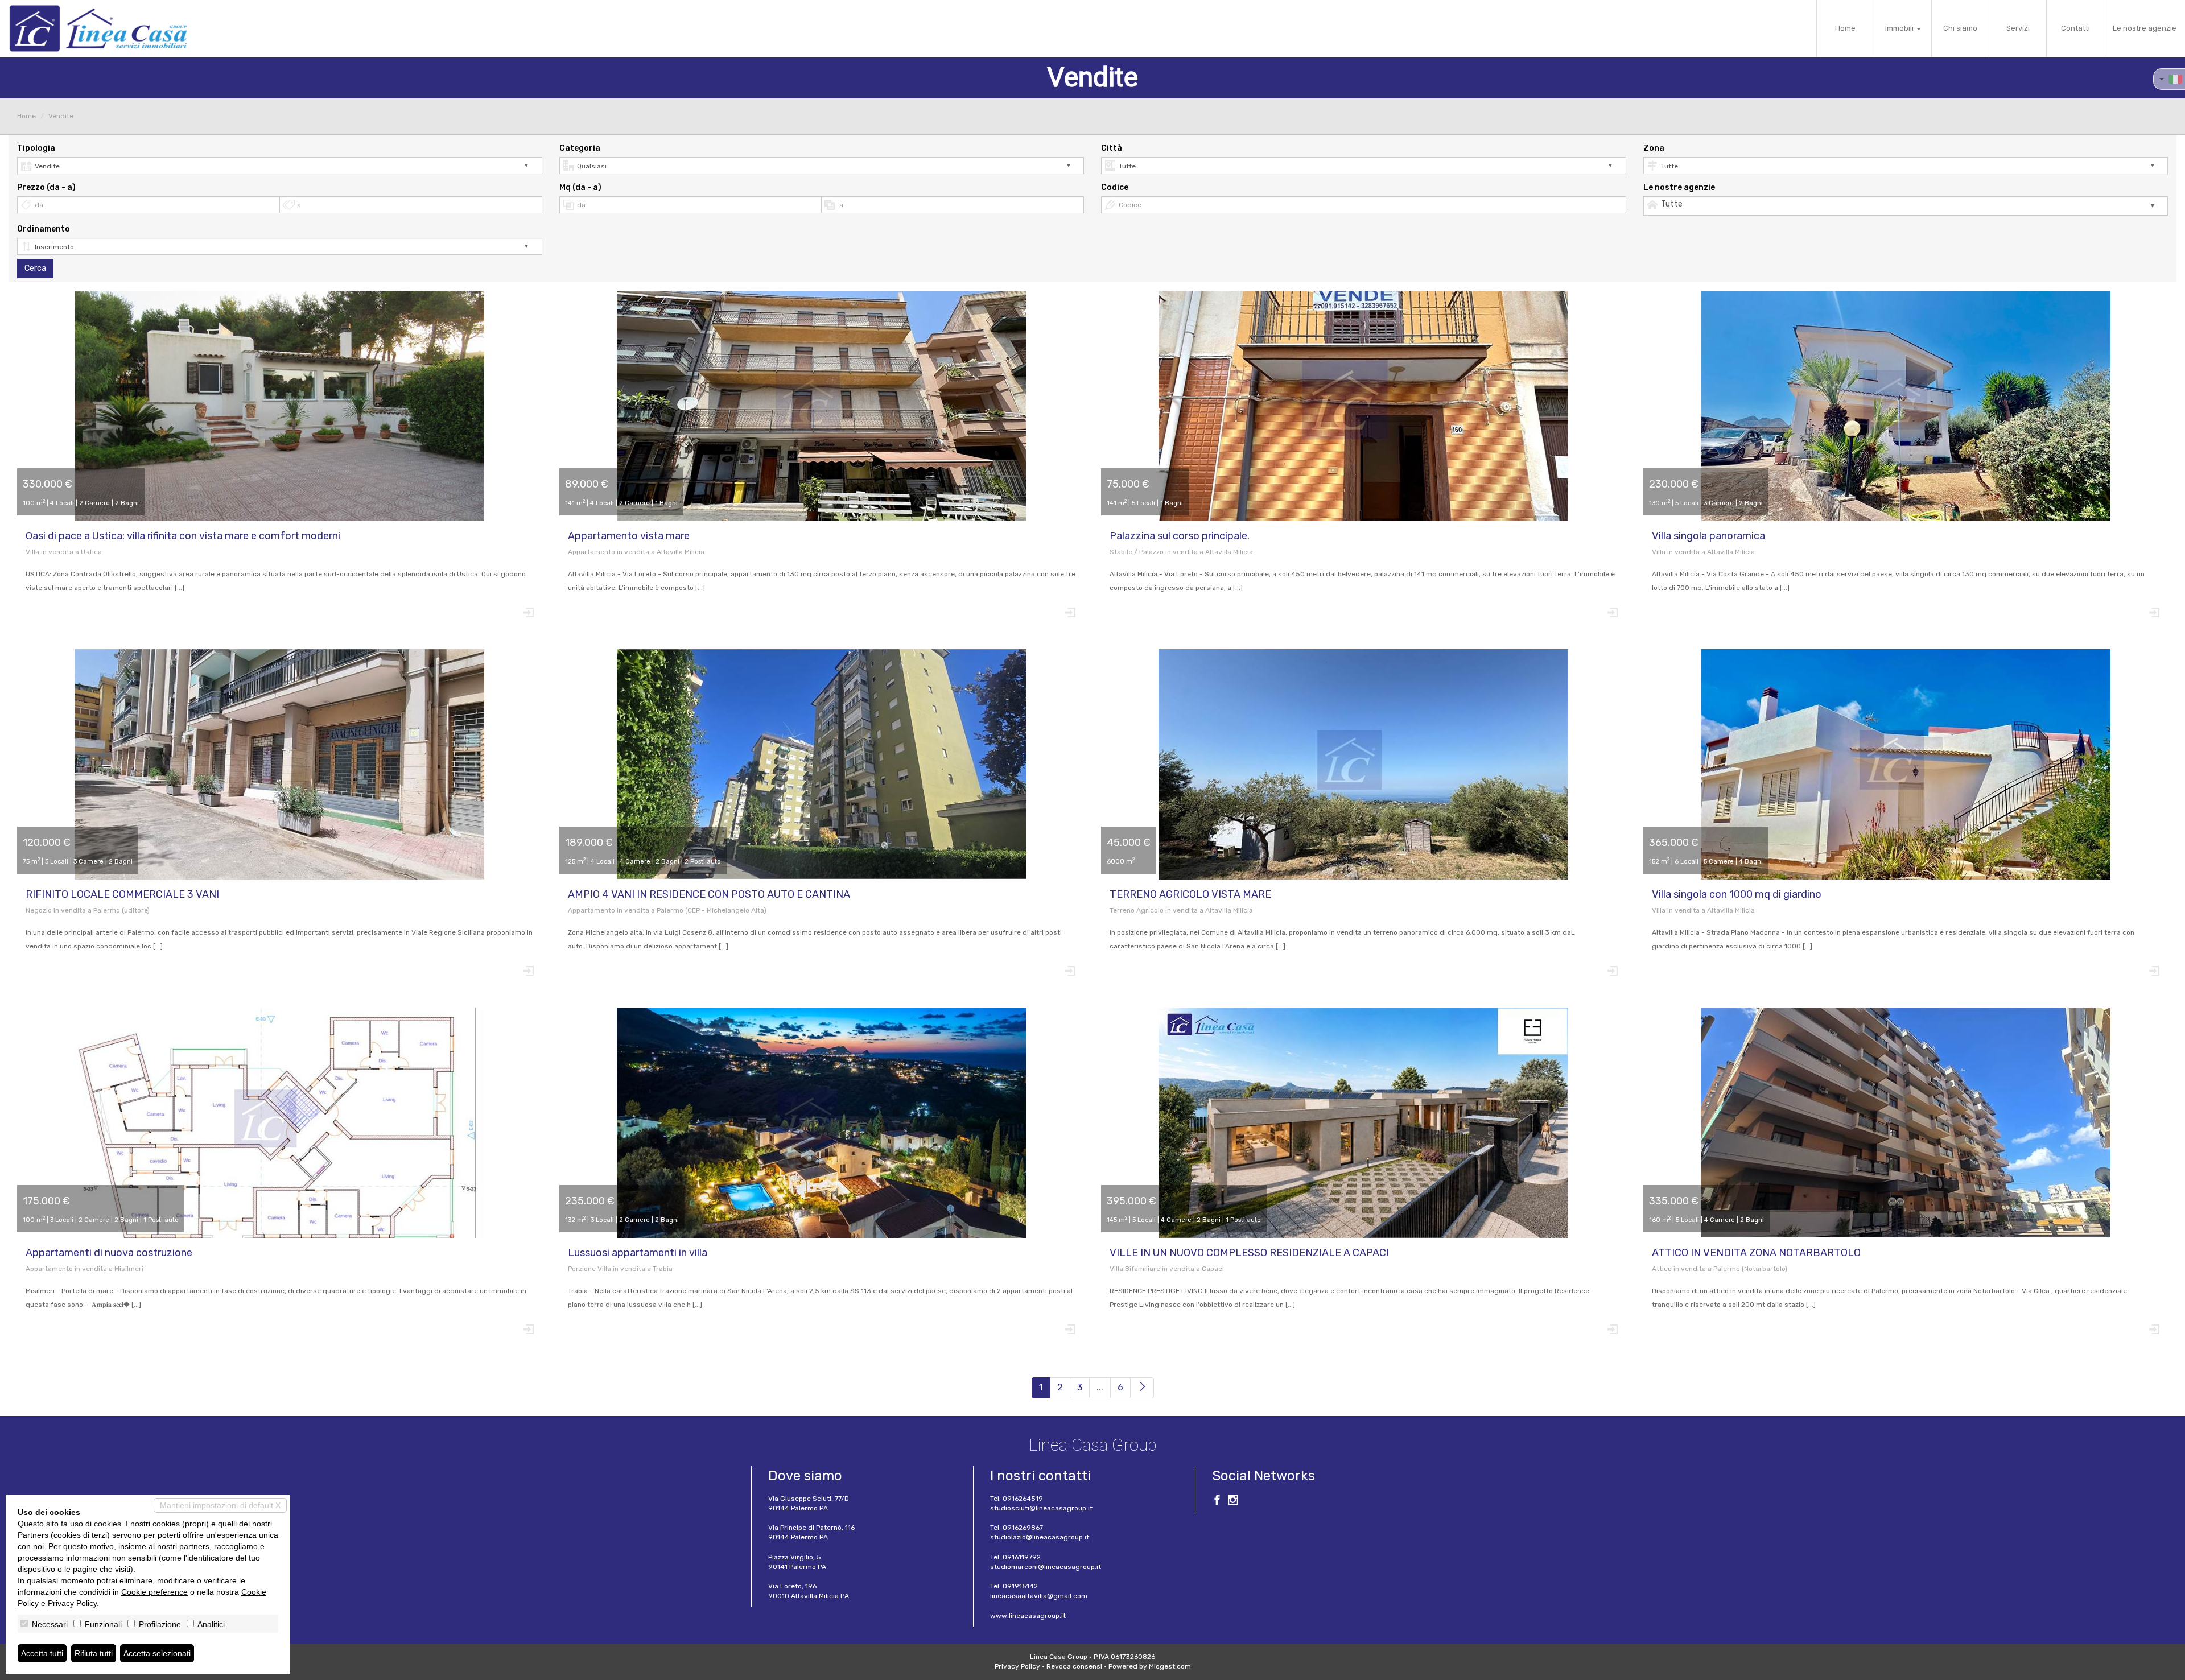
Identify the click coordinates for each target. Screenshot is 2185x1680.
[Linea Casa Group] (98, 28)
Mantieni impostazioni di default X (220, 1505)
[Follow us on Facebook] (1217, 1501)
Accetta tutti (42, 1653)
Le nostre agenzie (2145, 28)
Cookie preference (154, 1592)
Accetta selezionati (157, 1653)
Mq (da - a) (580, 187)
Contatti (2075, 28)
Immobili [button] (1900, 28)
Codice (1115, 187)
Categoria (580, 148)
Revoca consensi (1074, 1666)
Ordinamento (44, 229)
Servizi (2018, 28)
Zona (1654, 148)
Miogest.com (1170, 1666)
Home (1845, 28)
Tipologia (36, 148)
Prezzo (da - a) (46, 187)
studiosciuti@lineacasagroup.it (1041, 1508)
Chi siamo (1960, 28)
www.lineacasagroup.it (1028, 1616)
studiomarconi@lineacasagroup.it (1046, 1567)
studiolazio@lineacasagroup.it (1040, 1537)
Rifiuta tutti (94, 1653)
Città (1112, 148)
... (1100, 1387)
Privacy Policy (1017, 1666)
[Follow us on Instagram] (1233, 1501)
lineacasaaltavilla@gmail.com (1039, 1596)
